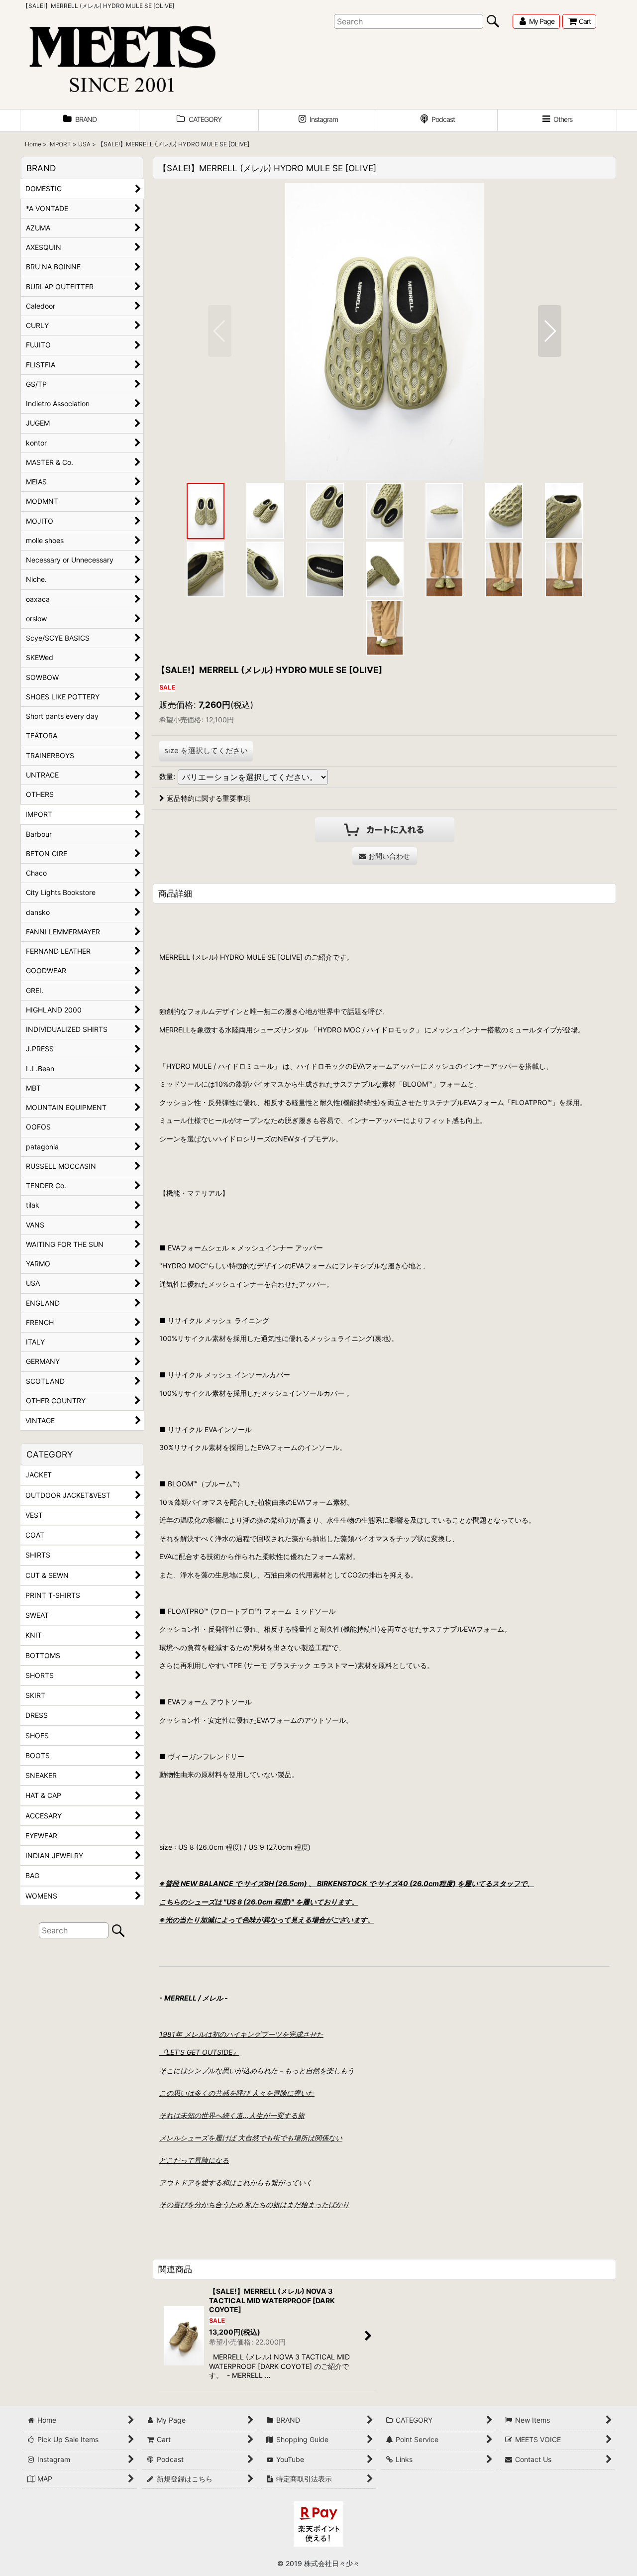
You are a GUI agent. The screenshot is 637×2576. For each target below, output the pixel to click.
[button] (557, 120)
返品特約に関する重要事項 (209, 798)
